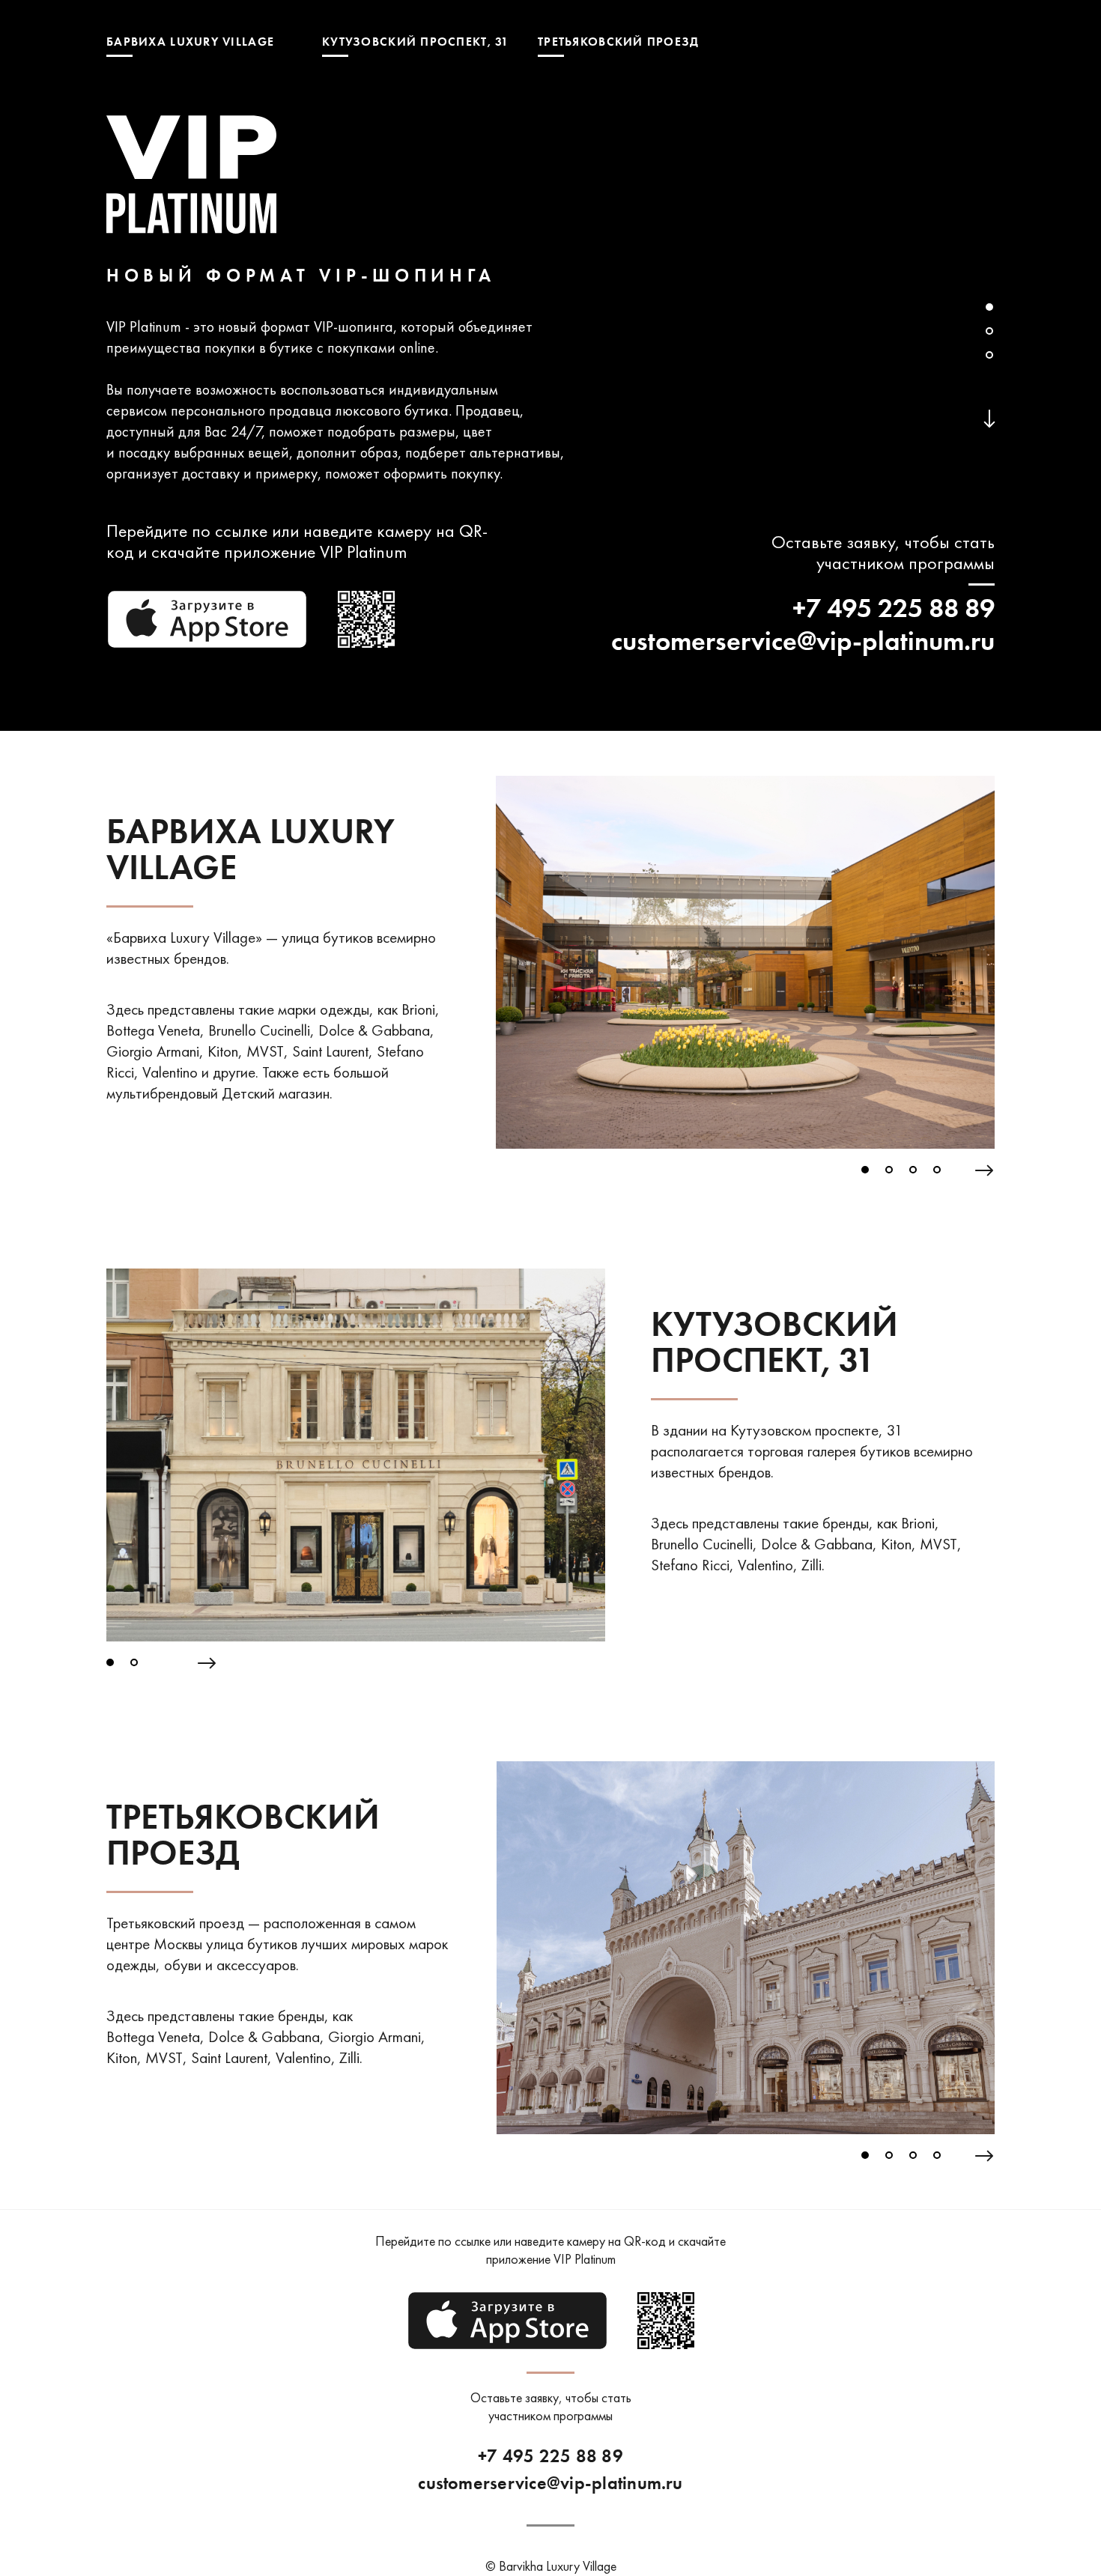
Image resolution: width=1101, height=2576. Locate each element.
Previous (485, 970)
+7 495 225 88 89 (894, 608)
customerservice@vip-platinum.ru (803, 641)
